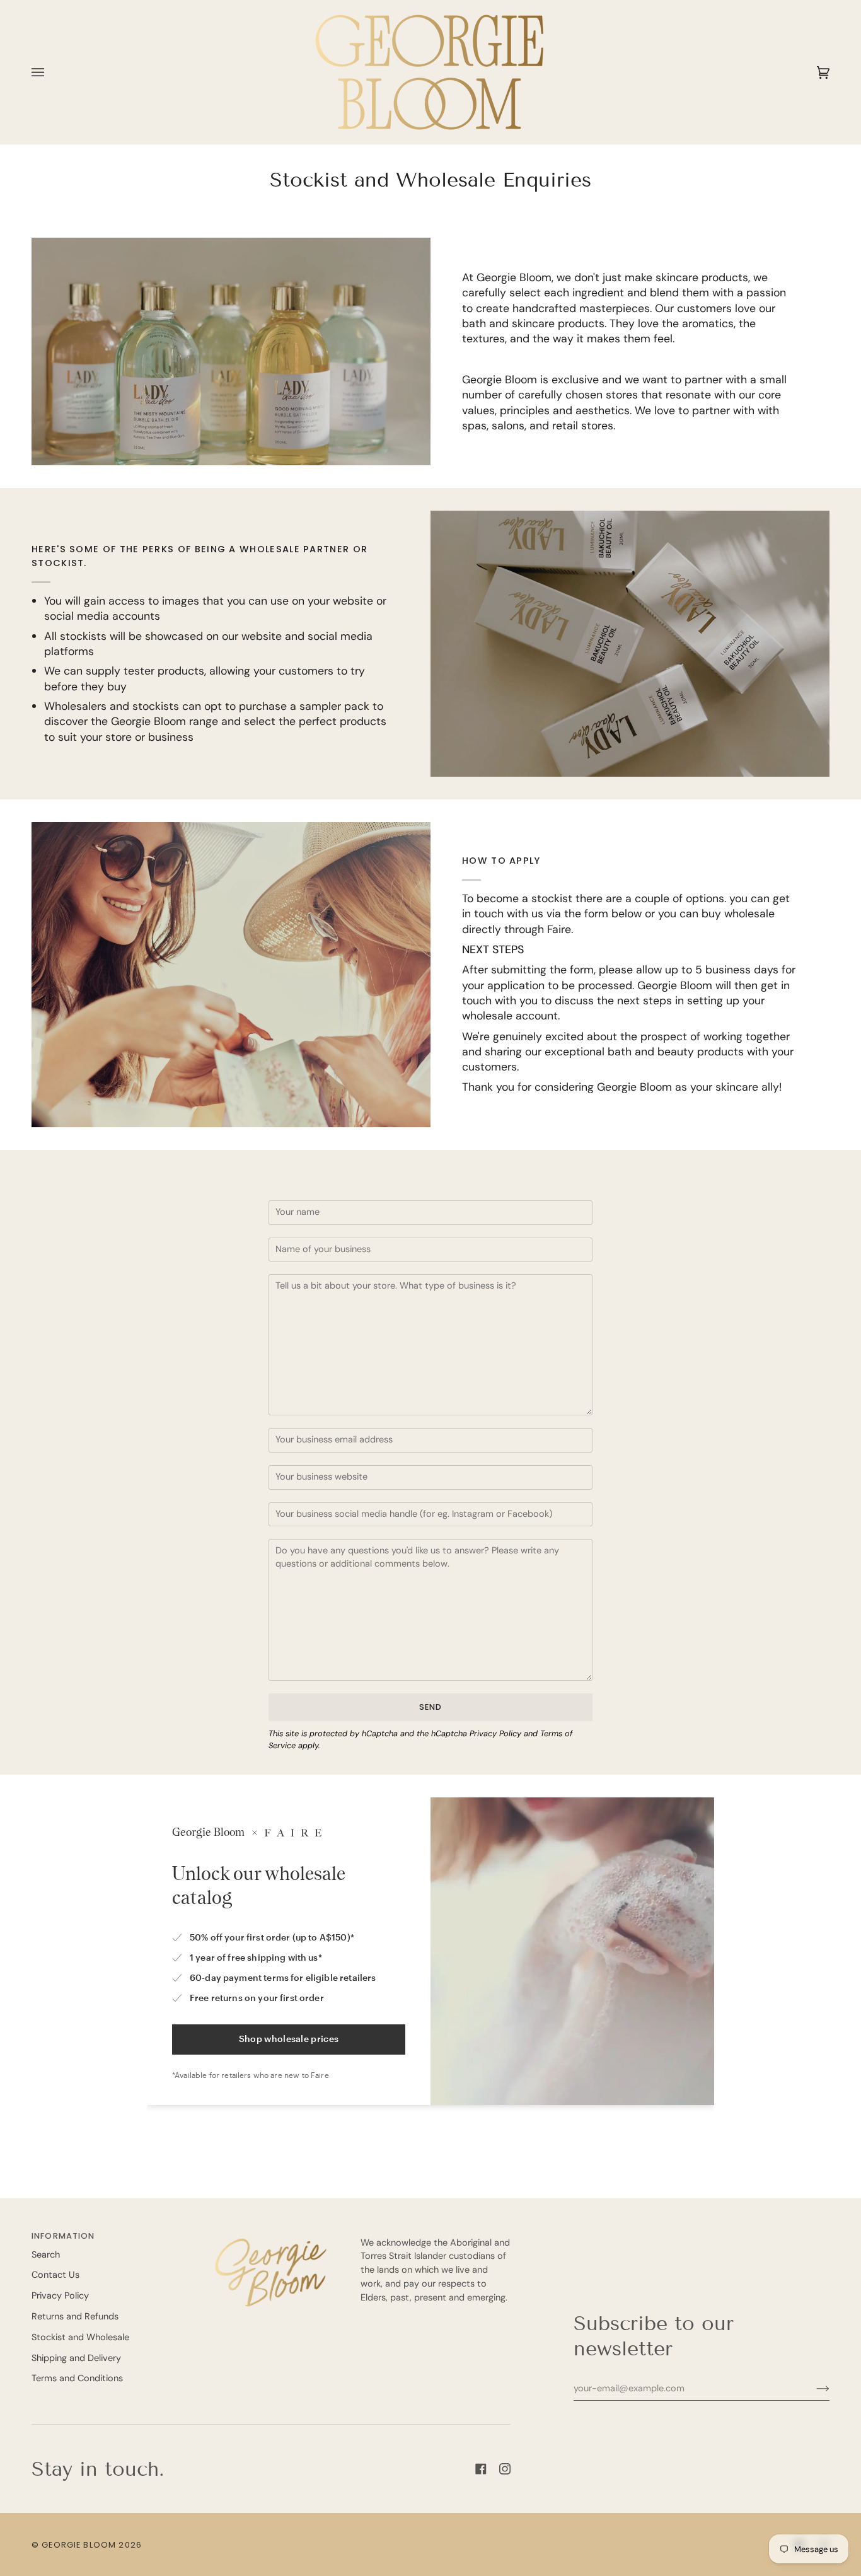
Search (46, 2255)
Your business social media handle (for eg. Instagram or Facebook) (408, 1529)
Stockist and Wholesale (80, 2337)
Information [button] (63, 2236)
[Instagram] (505, 2469)
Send (431, 1707)
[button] (271, 2233)
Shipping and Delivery (76, 2358)
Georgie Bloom (79, 2545)
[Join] (813, 2388)
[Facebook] (481, 2469)
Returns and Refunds (75, 2317)
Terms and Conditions (77, 2378)
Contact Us (55, 2275)
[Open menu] (50, 72)
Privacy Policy (495, 1733)
